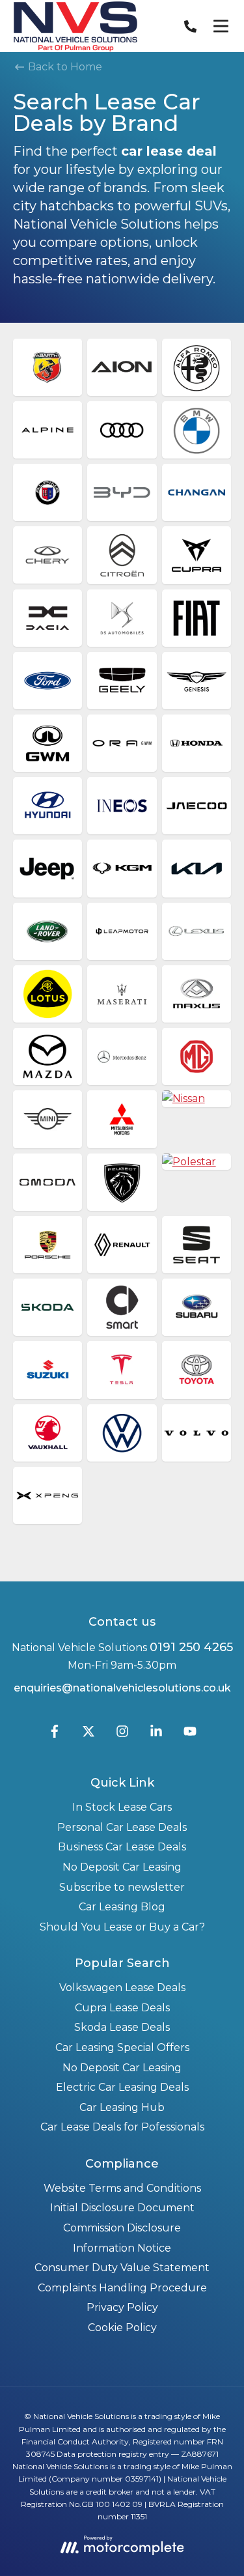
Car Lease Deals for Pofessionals (122, 2127)
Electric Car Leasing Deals (122, 2087)
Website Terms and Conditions (122, 2188)
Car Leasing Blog (122, 1907)
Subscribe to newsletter (122, 1887)
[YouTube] (190, 1734)
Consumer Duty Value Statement (122, 2268)
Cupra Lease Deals (122, 2008)
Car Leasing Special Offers (122, 2047)
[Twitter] (88, 1734)
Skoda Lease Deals (122, 2027)
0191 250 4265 (191, 1647)
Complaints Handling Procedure (122, 2288)
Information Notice (122, 2248)
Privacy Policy (122, 2307)
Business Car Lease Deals (122, 1847)
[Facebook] (55, 1734)
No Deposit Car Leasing (122, 1867)
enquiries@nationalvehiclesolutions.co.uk (122, 1688)
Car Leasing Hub (122, 2107)
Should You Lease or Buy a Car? (122, 1927)
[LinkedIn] (156, 1734)
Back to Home (64, 67)
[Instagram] (122, 1734)
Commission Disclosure (122, 2228)
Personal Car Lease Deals (122, 1827)
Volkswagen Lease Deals (122, 1988)
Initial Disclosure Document (122, 2208)
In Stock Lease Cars (122, 1807)
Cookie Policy (122, 2328)
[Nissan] (197, 1099)
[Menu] (221, 26)
